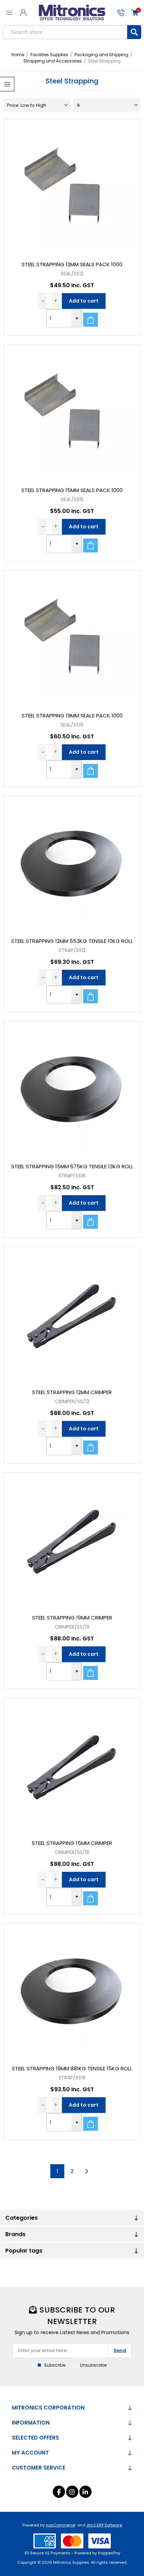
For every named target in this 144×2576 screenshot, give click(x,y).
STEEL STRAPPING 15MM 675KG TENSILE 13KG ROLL (72, 1166)
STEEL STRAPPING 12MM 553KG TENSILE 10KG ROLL (72, 941)
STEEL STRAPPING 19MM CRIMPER (72, 1618)
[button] (76, 318)
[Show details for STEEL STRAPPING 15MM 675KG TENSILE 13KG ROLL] (72, 1089)
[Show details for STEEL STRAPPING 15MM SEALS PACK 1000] (72, 413)
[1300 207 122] (121, 13)
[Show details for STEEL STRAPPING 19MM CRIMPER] (72, 1540)
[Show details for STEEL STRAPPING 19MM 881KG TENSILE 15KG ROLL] (72, 1991)
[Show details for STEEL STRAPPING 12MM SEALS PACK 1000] (72, 187)
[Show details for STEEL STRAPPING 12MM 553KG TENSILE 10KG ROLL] (72, 864)
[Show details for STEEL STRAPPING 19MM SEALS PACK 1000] (72, 638)
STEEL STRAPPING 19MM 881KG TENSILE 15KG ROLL (72, 2068)
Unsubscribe (93, 2365)
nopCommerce (60, 2525)
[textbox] (65, 32)
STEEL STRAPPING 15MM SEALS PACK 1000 (72, 490)
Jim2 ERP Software (104, 2525)
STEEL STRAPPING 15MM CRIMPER (72, 1843)
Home (18, 55)
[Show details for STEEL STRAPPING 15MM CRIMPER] (72, 1766)
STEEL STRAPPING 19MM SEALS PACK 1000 (72, 716)
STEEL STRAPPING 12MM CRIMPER (72, 1392)
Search (134, 32)
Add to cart (84, 301)
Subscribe (55, 2365)
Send (120, 2350)
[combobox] (59, 318)
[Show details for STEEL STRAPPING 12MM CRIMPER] (72, 1315)
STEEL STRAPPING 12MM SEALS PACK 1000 (72, 264)
